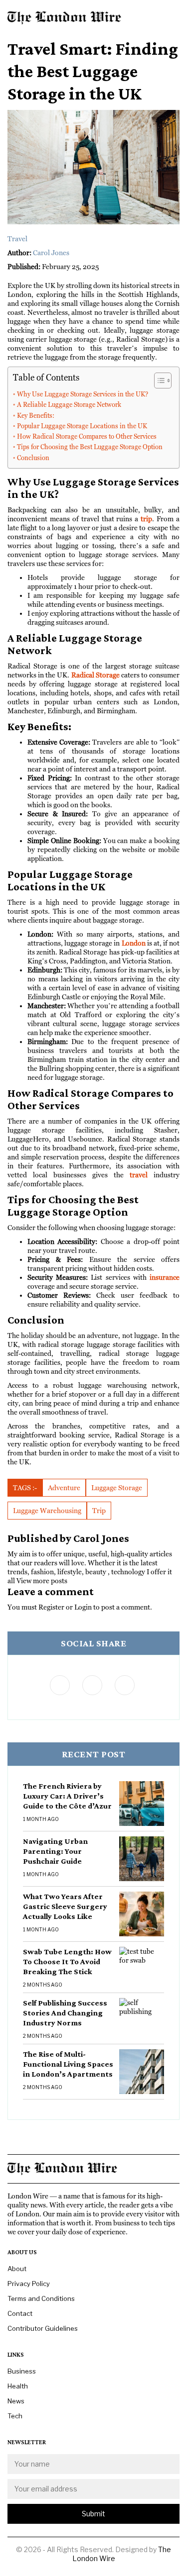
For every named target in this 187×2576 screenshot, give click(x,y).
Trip (99, 1511)
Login (83, 1607)
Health (18, 2386)
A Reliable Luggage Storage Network (69, 405)
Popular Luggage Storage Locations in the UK (82, 426)
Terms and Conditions (41, 2298)
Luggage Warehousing (47, 1511)
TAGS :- (25, 1488)
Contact (20, 2313)
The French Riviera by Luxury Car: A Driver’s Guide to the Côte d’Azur (67, 1796)
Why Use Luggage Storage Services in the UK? (83, 394)
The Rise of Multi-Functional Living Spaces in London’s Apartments (68, 2064)
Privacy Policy (29, 2284)
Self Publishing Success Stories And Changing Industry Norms (65, 2013)
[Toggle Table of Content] (158, 381)
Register (51, 1607)
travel (139, 1175)
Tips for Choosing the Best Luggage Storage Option (90, 447)
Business (22, 2371)
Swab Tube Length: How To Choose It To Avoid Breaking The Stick (67, 1961)
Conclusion (33, 458)
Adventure (64, 1488)
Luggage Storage (117, 1488)
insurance (165, 1277)
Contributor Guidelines (43, 2328)
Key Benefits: (36, 416)
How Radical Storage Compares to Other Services (87, 436)
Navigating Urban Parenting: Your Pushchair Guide (55, 1851)
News (16, 2401)
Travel (17, 239)
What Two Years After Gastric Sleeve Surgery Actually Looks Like (65, 1906)
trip (146, 519)
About (17, 2269)
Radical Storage (95, 675)
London (134, 943)
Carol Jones (51, 253)
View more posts (42, 1581)
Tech (15, 2416)
